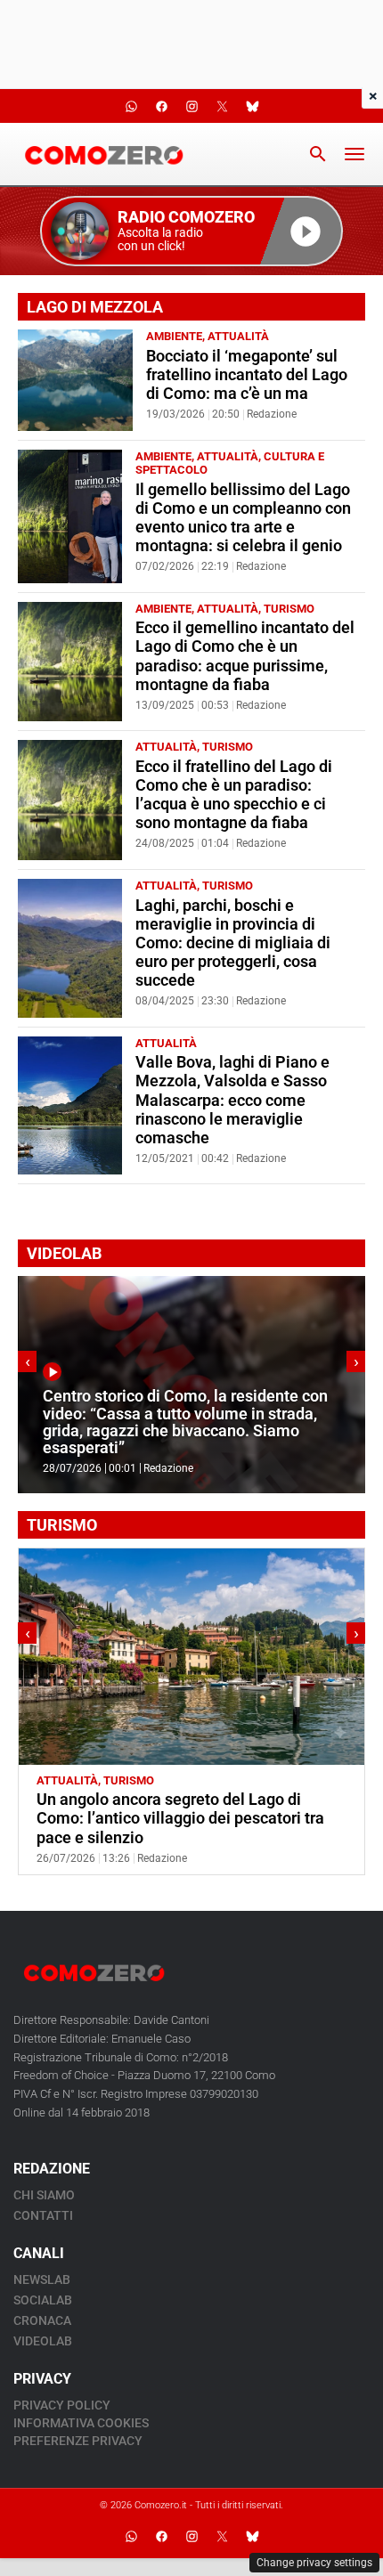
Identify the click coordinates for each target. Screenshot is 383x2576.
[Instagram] (191, 2536)
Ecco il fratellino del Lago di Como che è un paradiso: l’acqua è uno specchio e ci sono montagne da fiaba (234, 795)
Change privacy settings (314, 2563)
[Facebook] (161, 2536)
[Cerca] (318, 154)
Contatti (43, 2215)
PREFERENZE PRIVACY (78, 2441)
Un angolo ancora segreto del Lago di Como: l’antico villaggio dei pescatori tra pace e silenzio (180, 1818)
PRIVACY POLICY (62, 2405)
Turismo (289, 609)
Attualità (238, 336)
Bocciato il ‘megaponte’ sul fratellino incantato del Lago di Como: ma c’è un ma (247, 375)
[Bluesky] (252, 2536)
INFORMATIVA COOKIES (81, 2423)
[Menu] (354, 154)
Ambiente (174, 336)
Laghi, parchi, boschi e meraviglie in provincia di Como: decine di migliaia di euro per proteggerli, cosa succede (233, 943)
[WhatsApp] (131, 2536)
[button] (191, 231)
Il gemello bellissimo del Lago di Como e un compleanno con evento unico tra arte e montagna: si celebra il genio (243, 518)
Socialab (43, 2300)
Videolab (43, 2341)
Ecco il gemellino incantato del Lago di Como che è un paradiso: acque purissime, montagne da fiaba (245, 656)
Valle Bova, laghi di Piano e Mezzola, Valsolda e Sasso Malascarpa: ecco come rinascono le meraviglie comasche (232, 1100)
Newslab (42, 2279)
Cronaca (42, 2320)
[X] (222, 2536)
